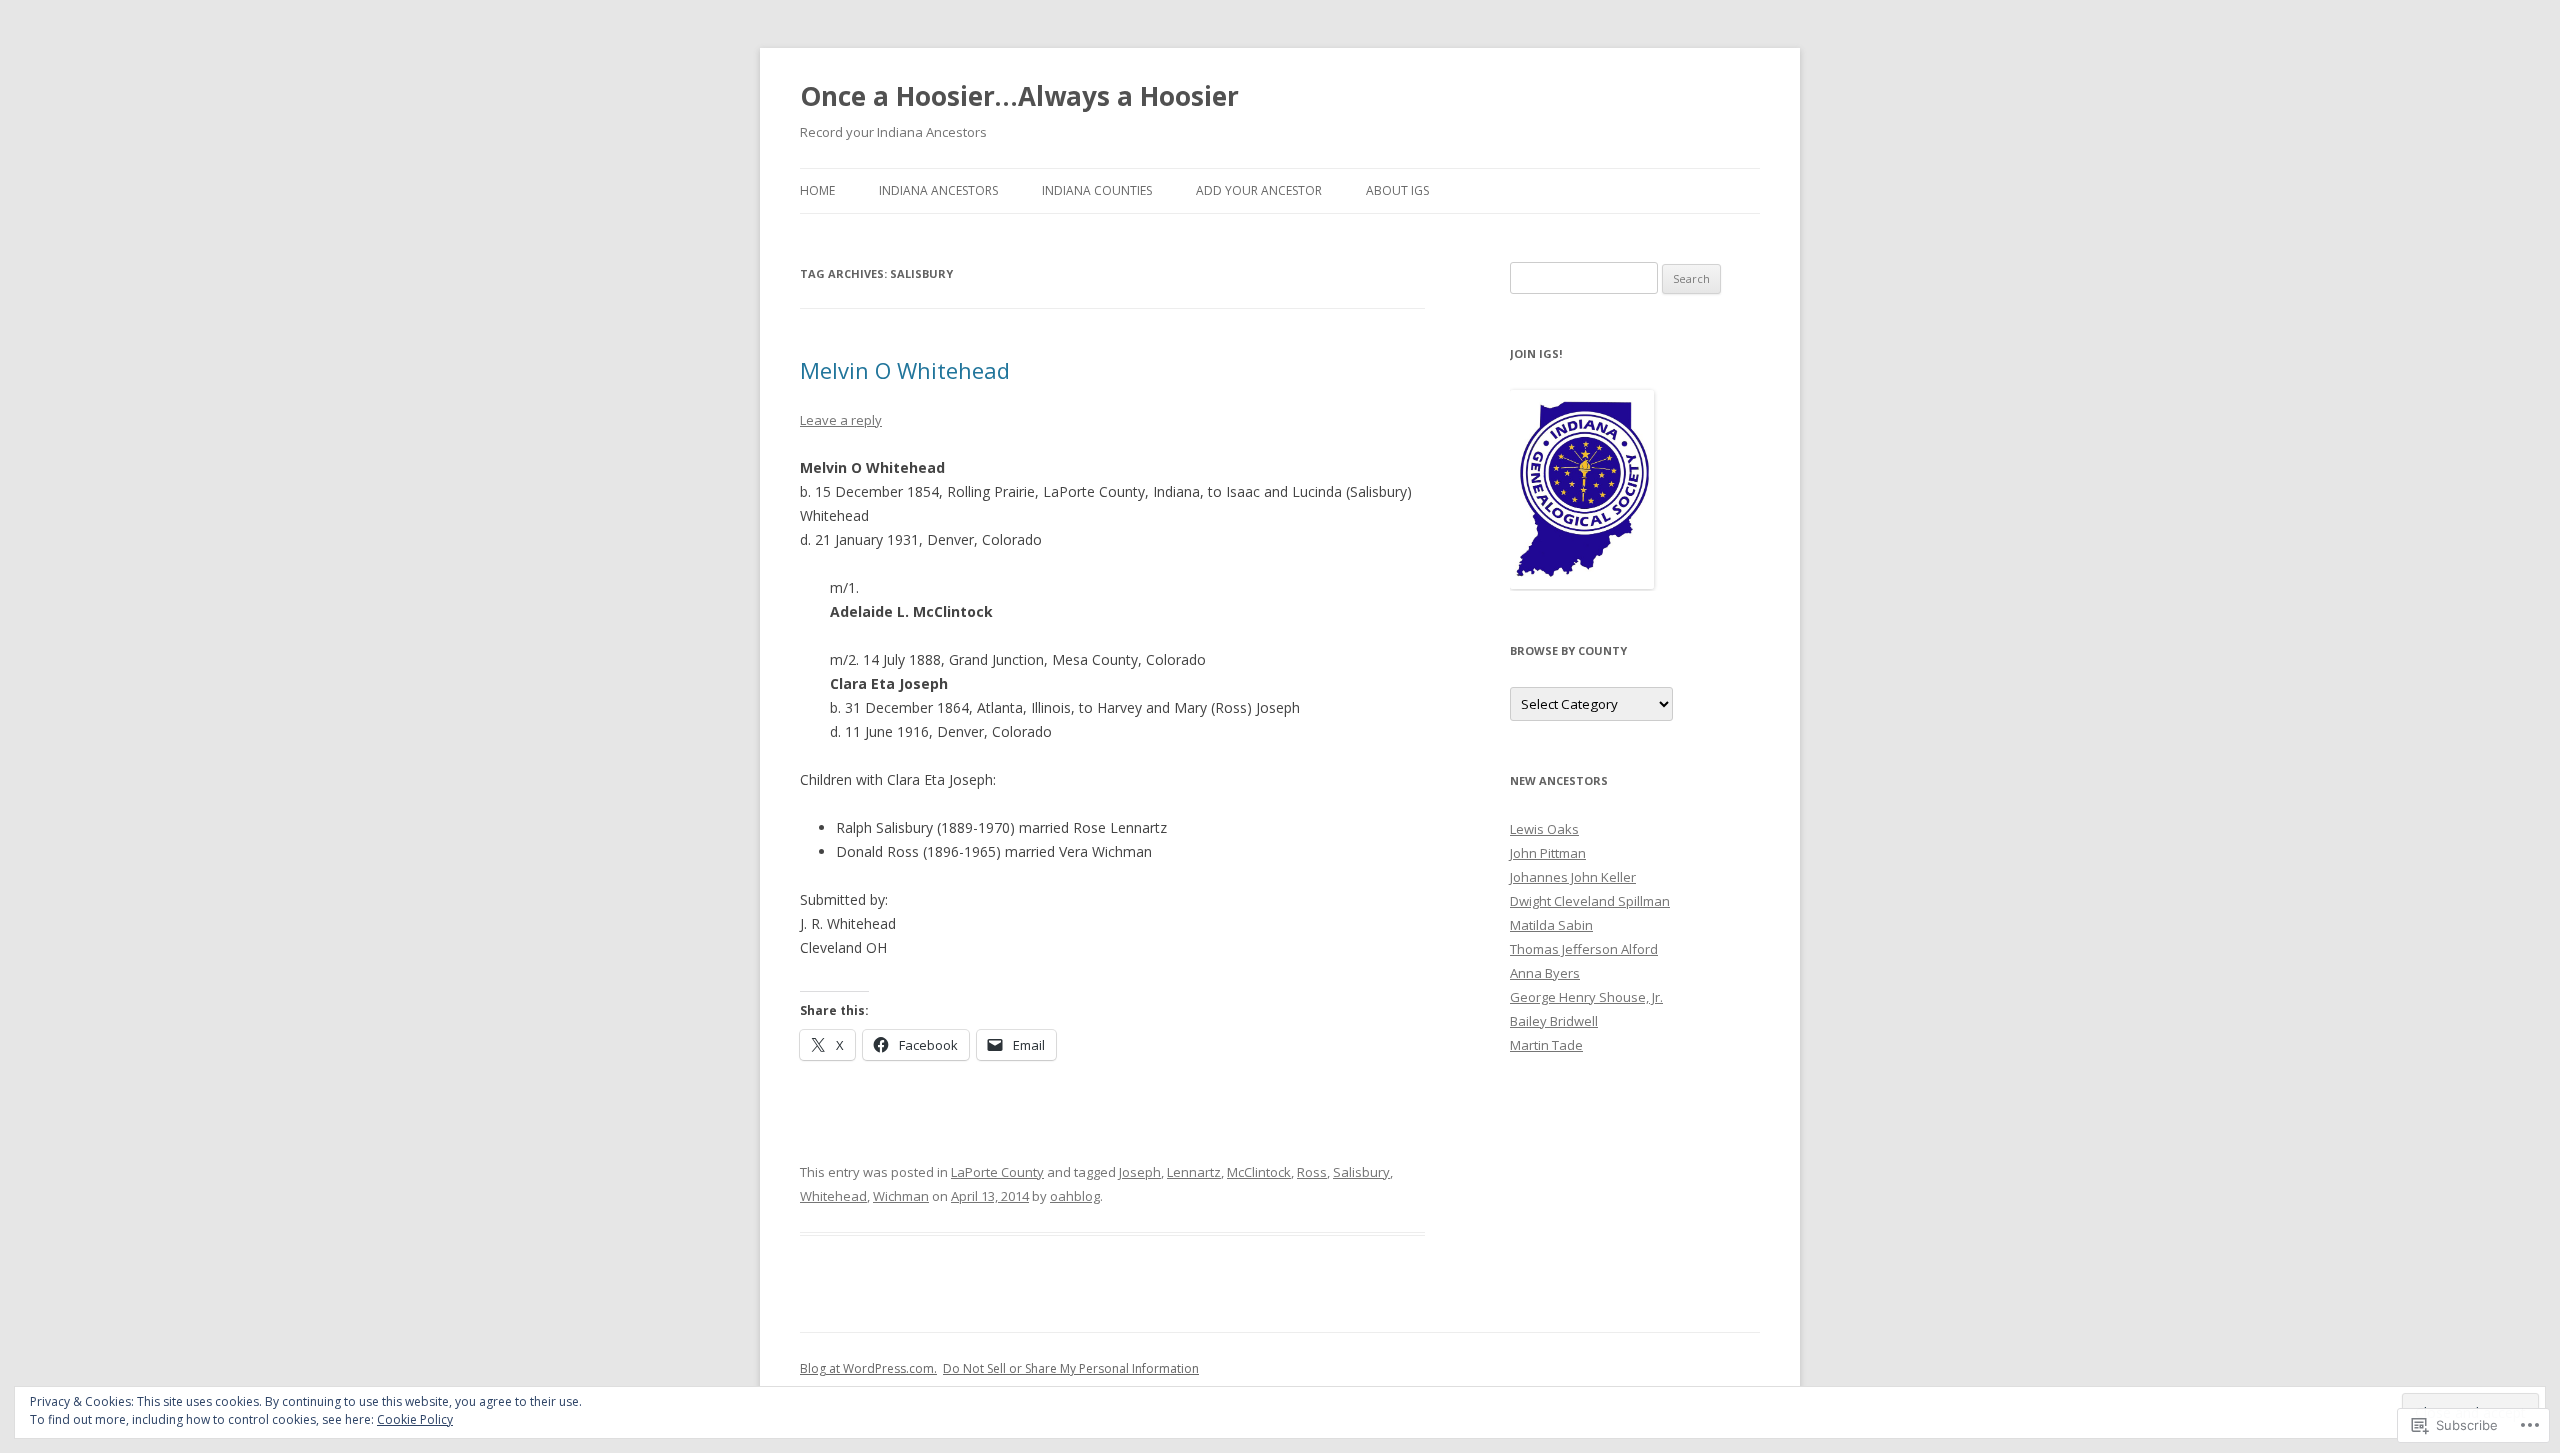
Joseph (1140, 1172)
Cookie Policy (415, 1419)
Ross (1312, 1172)
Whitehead (833, 1196)
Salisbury (1361, 1172)
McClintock (1259, 1172)
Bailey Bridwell (1554, 1021)
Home (817, 190)
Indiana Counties (1097, 190)
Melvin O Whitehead (905, 370)
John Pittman (1548, 853)
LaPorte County (997, 1172)
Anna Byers (1545, 973)
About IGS (1397, 190)
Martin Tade (1546, 1045)
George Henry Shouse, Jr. (1586, 997)
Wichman (901, 1196)
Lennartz (1194, 1172)
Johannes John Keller (1573, 877)
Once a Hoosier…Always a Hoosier (1019, 96)
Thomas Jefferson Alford (1584, 949)
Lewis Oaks (1544, 829)
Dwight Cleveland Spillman (1590, 901)
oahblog (1075, 1196)
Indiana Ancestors (938, 190)
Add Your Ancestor (1259, 190)
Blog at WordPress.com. (868, 1368)
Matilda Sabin (1551, 925)
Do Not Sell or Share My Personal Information (1071, 1368)
